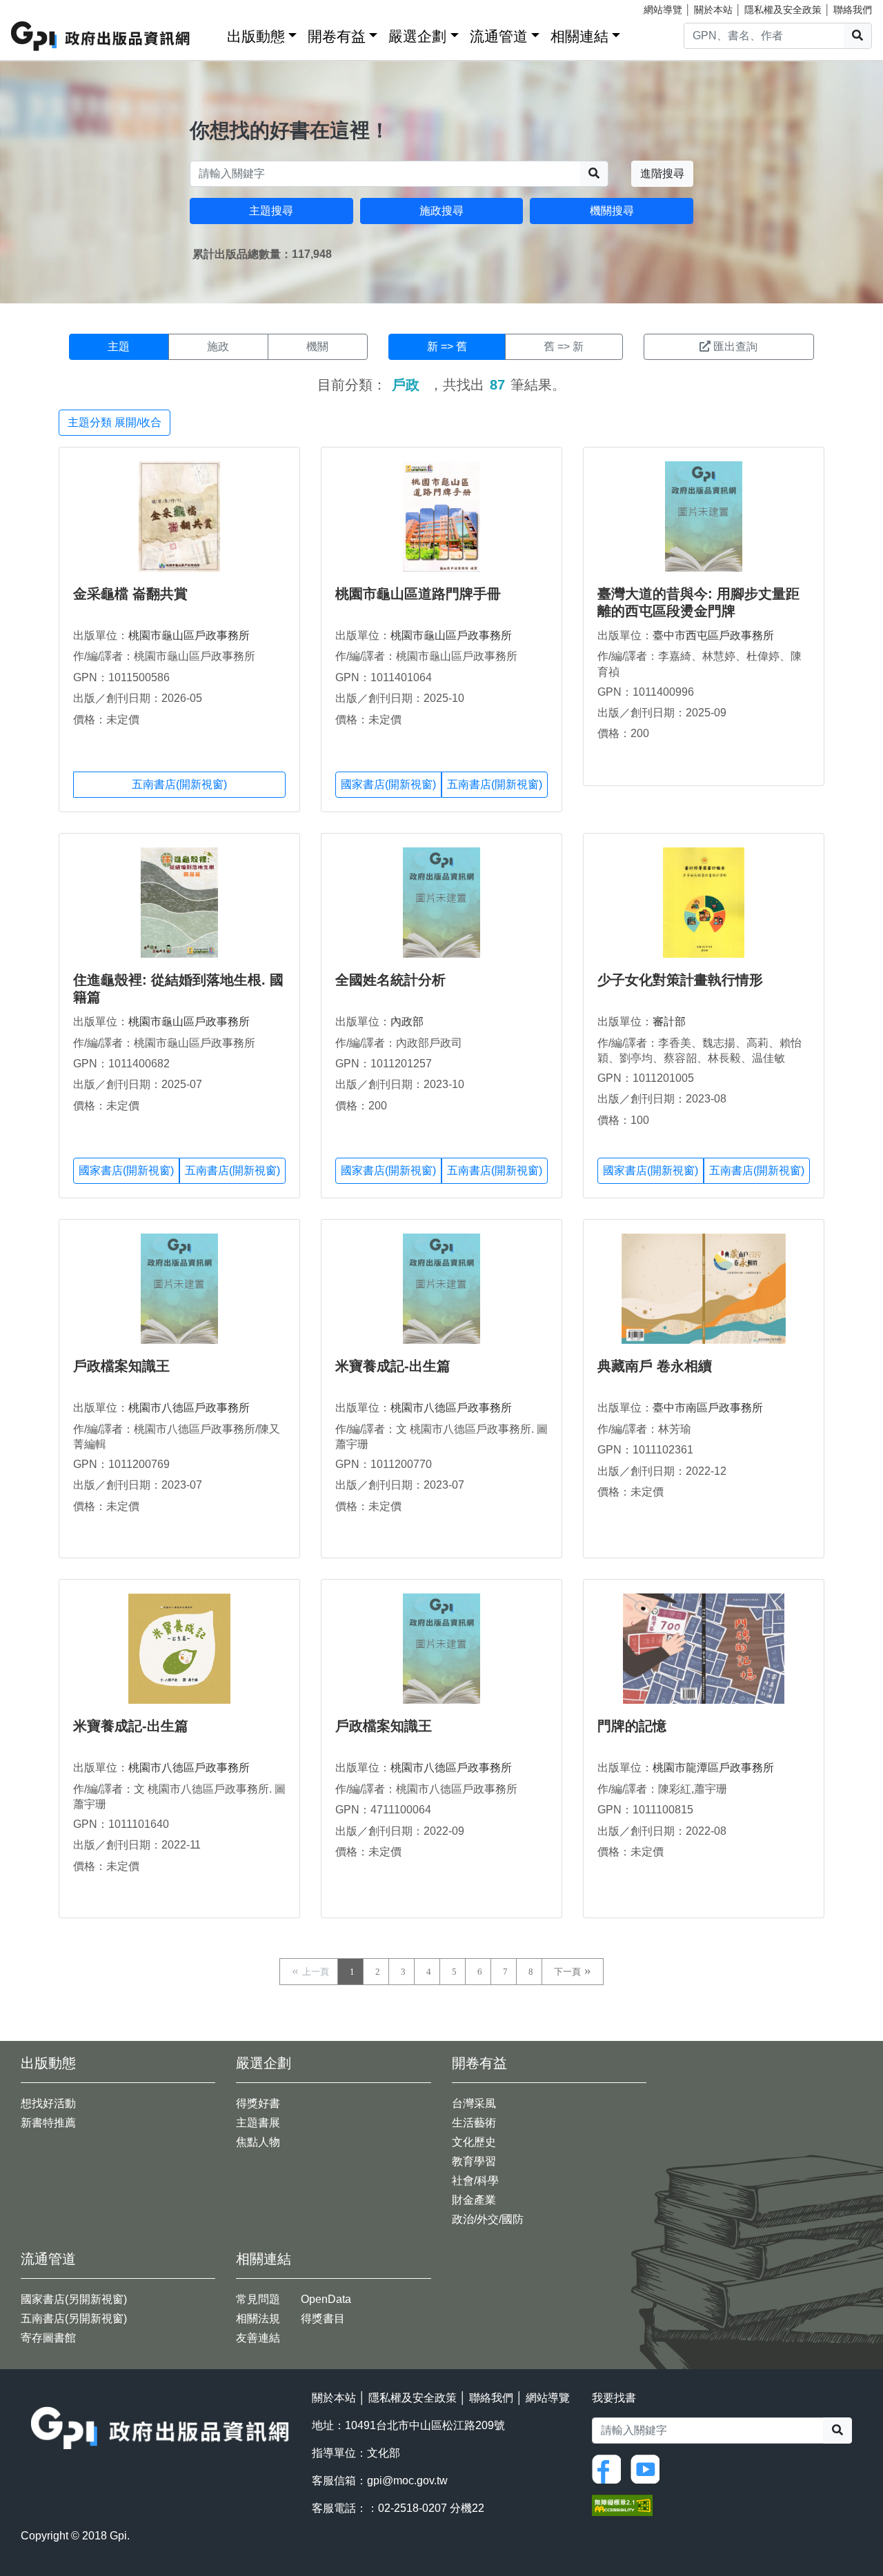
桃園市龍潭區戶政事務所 (713, 1768)
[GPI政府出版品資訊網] (101, 36)
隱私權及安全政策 (783, 10)
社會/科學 (475, 2181)
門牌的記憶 (632, 1726)
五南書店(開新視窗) (179, 784)
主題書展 (258, 2123)
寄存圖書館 (48, 2338)
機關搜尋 (612, 211)
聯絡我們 (853, 10)
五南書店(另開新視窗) (74, 2318)
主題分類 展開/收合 (115, 422)
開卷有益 (337, 36)
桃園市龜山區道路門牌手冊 (418, 594)
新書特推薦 (48, 2123)
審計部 (669, 1022)
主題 (119, 346)
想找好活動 (48, 2103)
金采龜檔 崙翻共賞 (130, 594)
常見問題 (258, 2299)
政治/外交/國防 (488, 2219)
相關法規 (258, 2318)
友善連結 (258, 2338)
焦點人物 (258, 2142)
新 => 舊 (447, 346)
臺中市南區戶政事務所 (708, 1408)
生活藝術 (474, 2123)
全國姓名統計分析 (390, 980)
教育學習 (474, 2161)
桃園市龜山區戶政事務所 (189, 635)
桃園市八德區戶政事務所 (189, 1408)
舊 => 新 (564, 346)
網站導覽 (663, 10)
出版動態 (256, 36)
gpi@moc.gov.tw (407, 2481)
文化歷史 (474, 2142)
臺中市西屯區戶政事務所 (713, 635)
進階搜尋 (662, 173)
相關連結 (579, 36)
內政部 (407, 1022)
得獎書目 (323, 2318)
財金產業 (474, 2200)
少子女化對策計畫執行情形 (680, 980)
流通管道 (499, 36)
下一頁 (567, 1972)
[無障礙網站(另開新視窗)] (622, 2504)
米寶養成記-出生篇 (393, 1366)
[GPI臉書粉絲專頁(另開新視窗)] (610, 2468)
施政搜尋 (441, 211)
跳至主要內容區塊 (39, 7)
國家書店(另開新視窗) (74, 2299)
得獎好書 (258, 2103)
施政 (218, 346)
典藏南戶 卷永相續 (655, 1366)
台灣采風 (474, 2103)
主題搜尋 (271, 211)
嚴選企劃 (417, 36)
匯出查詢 (735, 346)
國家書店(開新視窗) (388, 784)
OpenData (326, 2299)
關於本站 (713, 10)
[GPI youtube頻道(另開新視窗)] (648, 2468)
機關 (317, 346)
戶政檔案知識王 (121, 1366)
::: (212, 33)
